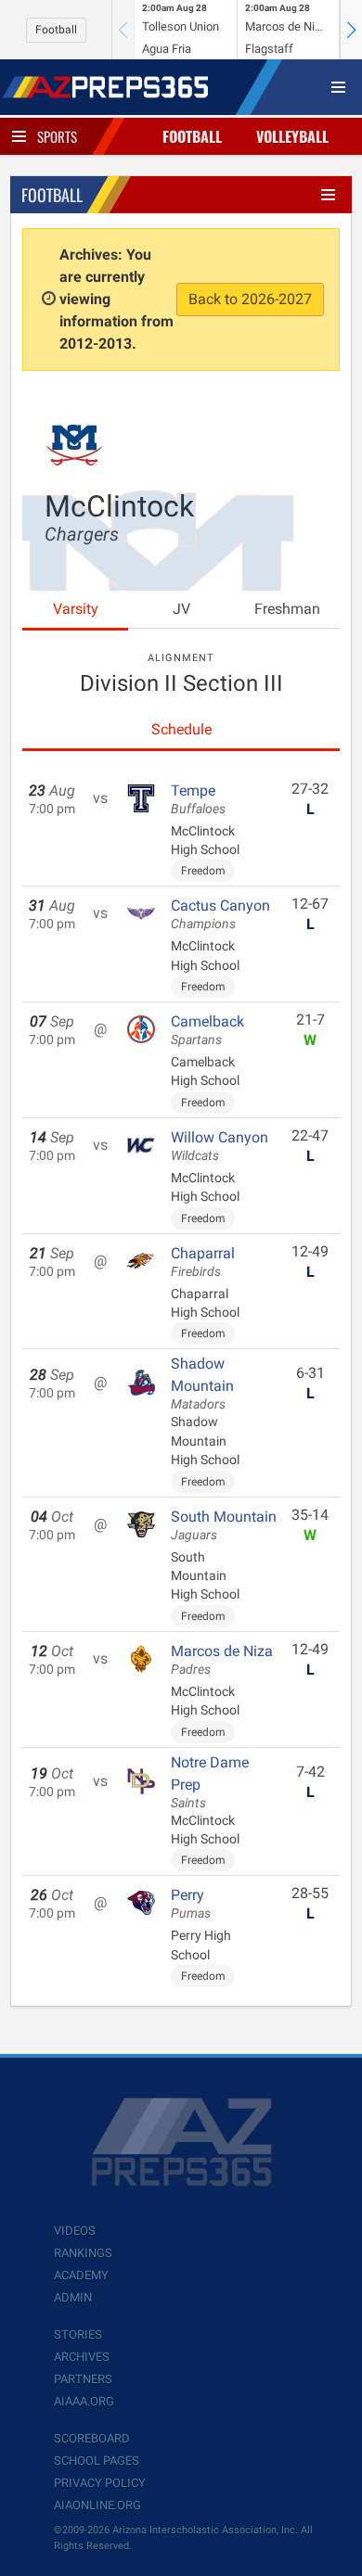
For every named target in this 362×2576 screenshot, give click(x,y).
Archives (82, 2357)
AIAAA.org (84, 2401)
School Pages (97, 2461)
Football (56, 30)
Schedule (181, 729)
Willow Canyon (220, 1146)
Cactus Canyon (220, 914)
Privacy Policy (100, 2483)
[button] (351, 30)
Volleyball (292, 136)
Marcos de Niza (222, 1660)
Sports (57, 136)
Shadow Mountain (202, 1384)
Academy (81, 2275)
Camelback (207, 1030)
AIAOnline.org (97, 2505)
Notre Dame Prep (210, 1782)
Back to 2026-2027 (250, 299)
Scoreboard (92, 2438)
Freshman (287, 609)
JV (181, 609)
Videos (75, 2231)
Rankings (83, 2253)
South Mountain (224, 1525)
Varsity (76, 609)
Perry (191, 1904)
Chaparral (203, 1262)
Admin (73, 2297)
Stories (78, 2334)
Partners (83, 2379)
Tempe (198, 799)
